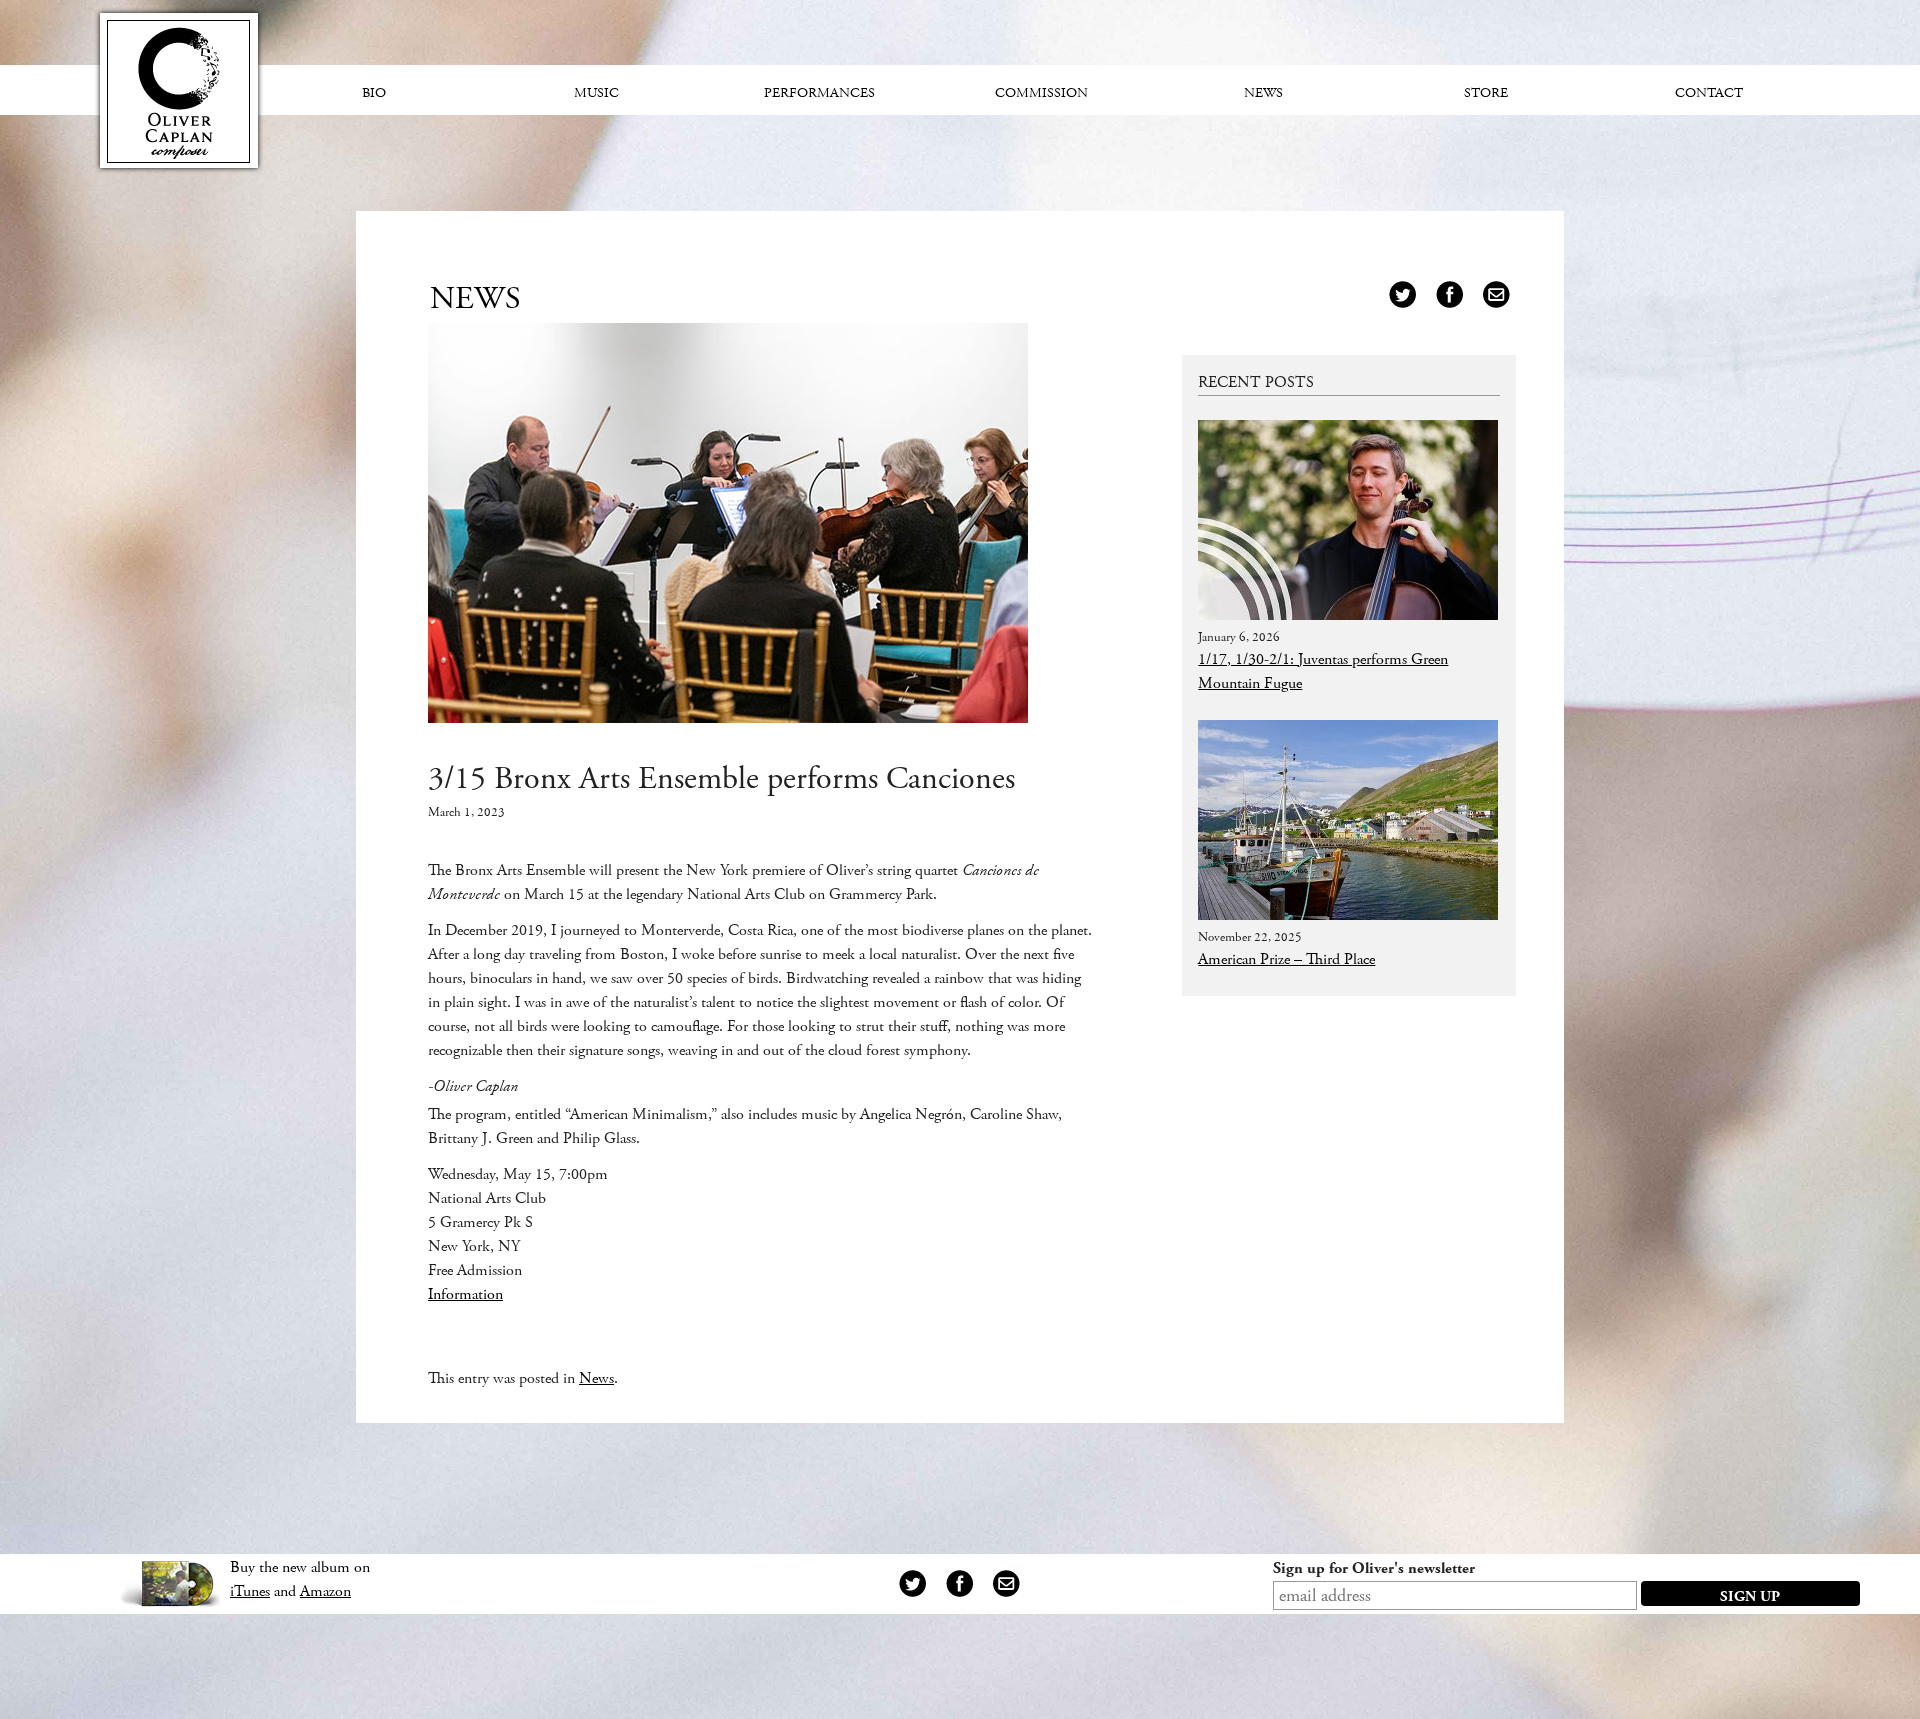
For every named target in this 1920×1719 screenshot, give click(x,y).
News (596, 1378)
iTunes (250, 1591)
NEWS (475, 299)
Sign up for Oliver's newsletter (1374, 1568)
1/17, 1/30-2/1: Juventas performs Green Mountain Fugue (1323, 671)
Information (465, 1294)
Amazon (325, 1591)
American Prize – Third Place (1286, 959)
